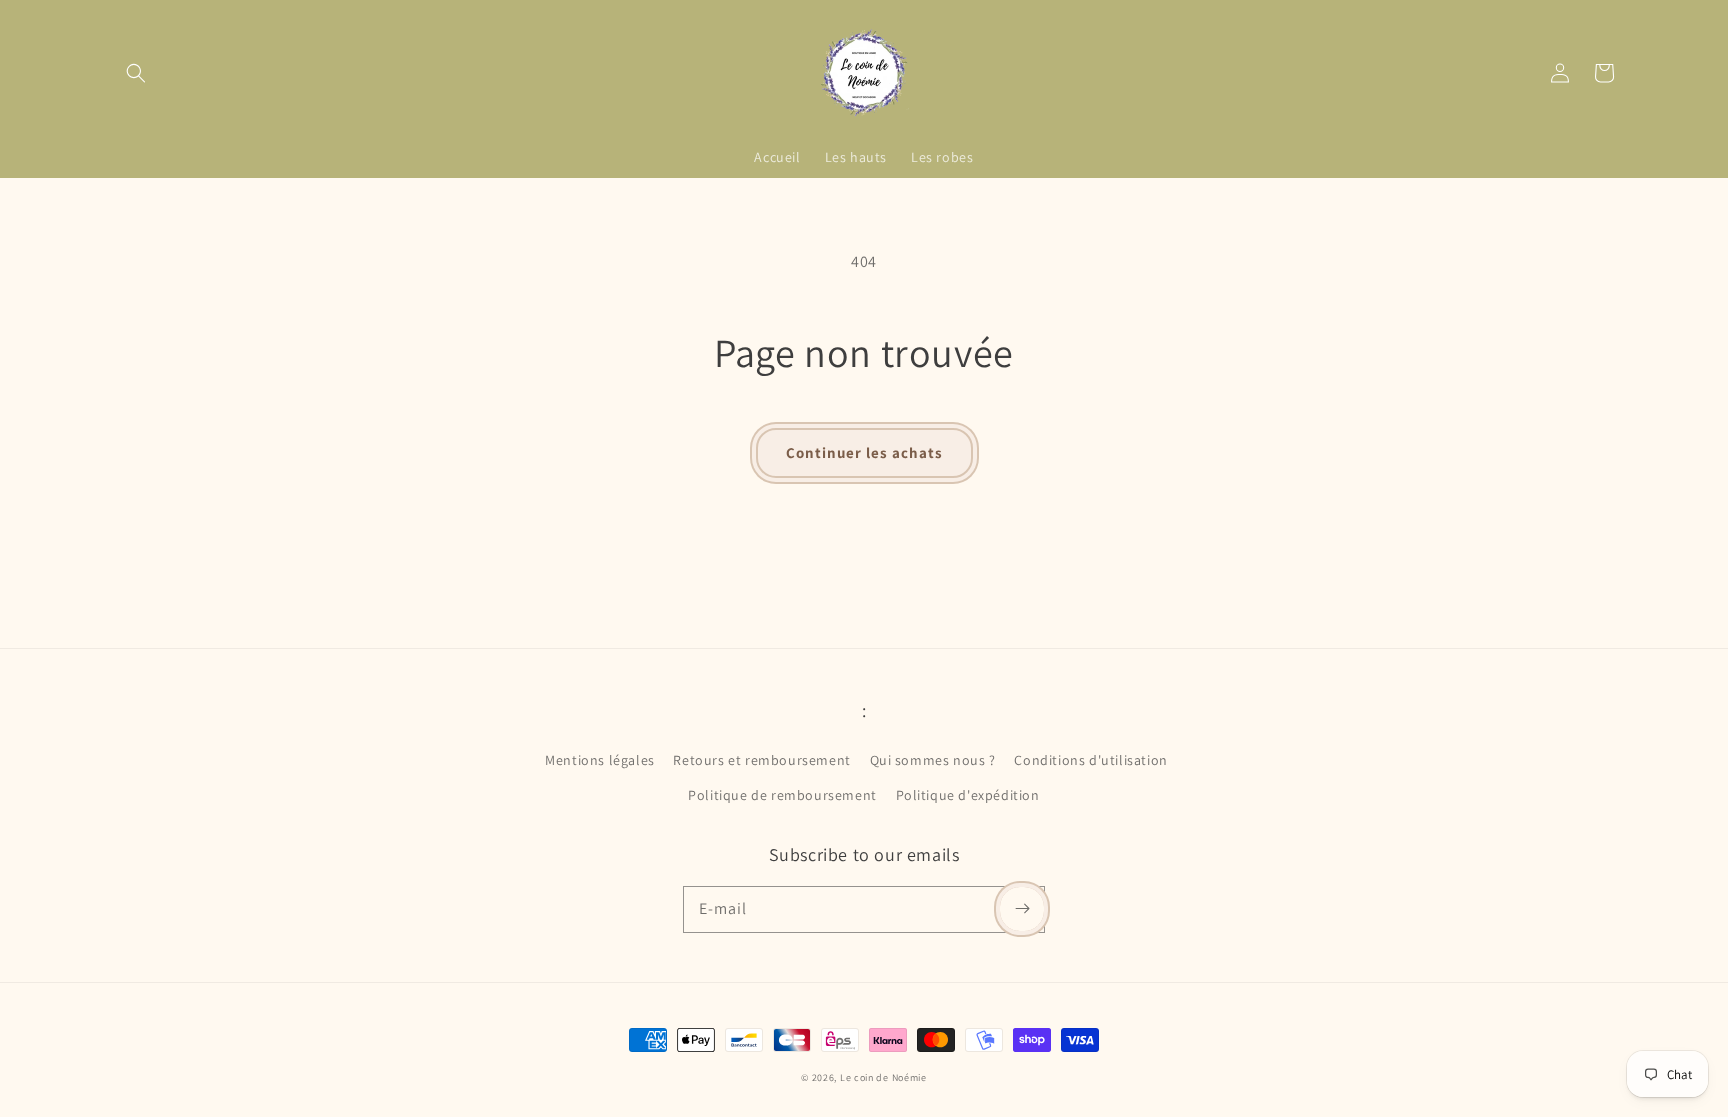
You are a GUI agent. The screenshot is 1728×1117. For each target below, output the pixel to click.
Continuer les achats (864, 452)
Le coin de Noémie (883, 1077)
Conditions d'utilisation (1090, 760)
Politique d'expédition (968, 795)
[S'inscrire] (1022, 909)
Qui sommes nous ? (933, 760)
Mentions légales (600, 760)
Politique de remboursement (782, 795)
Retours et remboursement (761, 760)
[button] (136, 73)
